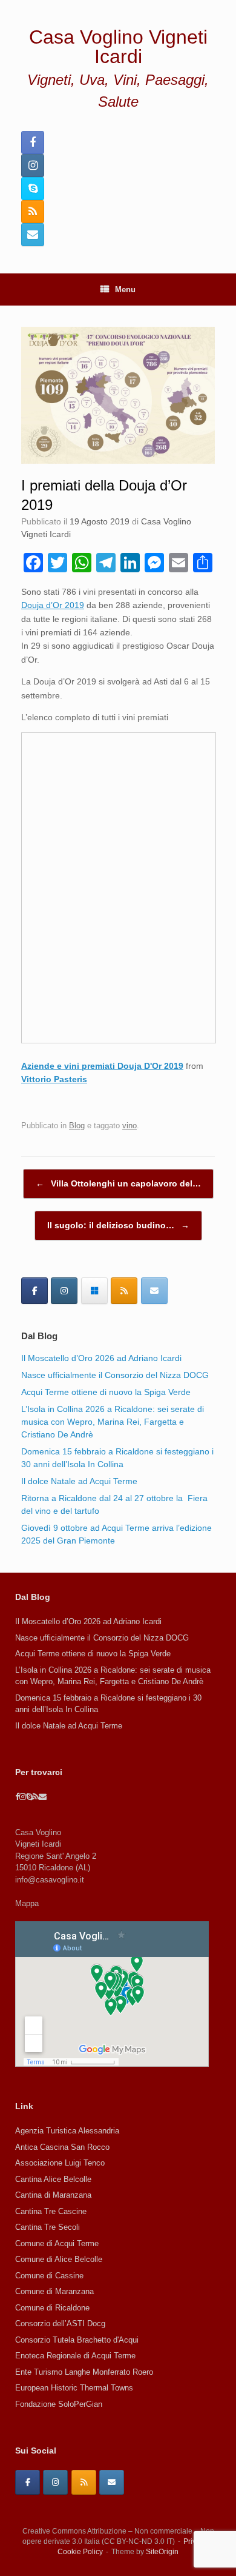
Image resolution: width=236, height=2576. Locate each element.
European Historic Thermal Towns (74, 2388)
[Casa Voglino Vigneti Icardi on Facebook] (34, 1291)
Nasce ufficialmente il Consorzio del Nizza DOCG (115, 1375)
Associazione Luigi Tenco (60, 2163)
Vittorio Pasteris (54, 1079)
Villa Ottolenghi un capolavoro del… (118, 1183)
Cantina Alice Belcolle (53, 2179)
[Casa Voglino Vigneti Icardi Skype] (33, 189)
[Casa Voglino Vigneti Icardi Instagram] (33, 166)
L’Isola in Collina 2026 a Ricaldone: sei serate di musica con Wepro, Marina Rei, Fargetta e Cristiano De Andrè (113, 1422)
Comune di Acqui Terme (57, 2243)
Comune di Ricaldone (52, 2308)
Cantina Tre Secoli (48, 2227)
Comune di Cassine (49, 2276)
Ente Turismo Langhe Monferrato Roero (84, 2372)
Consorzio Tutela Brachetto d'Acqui (77, 2340)
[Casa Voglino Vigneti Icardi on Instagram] (64, 1291)
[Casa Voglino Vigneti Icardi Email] (33, 235)
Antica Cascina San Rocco (62, 2147)
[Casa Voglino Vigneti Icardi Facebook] (33, 142)
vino (129, 1126)
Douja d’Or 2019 (53, 605)
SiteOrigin (162, 2552)
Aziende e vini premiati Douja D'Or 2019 (102, 1066)
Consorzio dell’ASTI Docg (60, 2323)
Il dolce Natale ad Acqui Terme (79, 1481)
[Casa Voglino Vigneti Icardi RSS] (33, 212)
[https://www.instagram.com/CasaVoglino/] (55, 2482)
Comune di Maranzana (54, 2291)
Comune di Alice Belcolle (59, 2259)
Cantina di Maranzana (53, 2195)
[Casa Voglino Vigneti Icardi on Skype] (94, 1291)
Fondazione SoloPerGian (59, 2404)
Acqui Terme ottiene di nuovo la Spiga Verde (106, 1392)
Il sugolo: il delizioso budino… (118, 1225)
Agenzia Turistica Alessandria (67, 2131)
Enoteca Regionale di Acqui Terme (75, 2356)
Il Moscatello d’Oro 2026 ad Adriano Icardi (101, 1358)
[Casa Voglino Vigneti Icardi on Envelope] (154, 1291)
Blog (77, 1126)
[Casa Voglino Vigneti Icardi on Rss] (124, 1291)
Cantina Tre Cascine (51, 2211)
